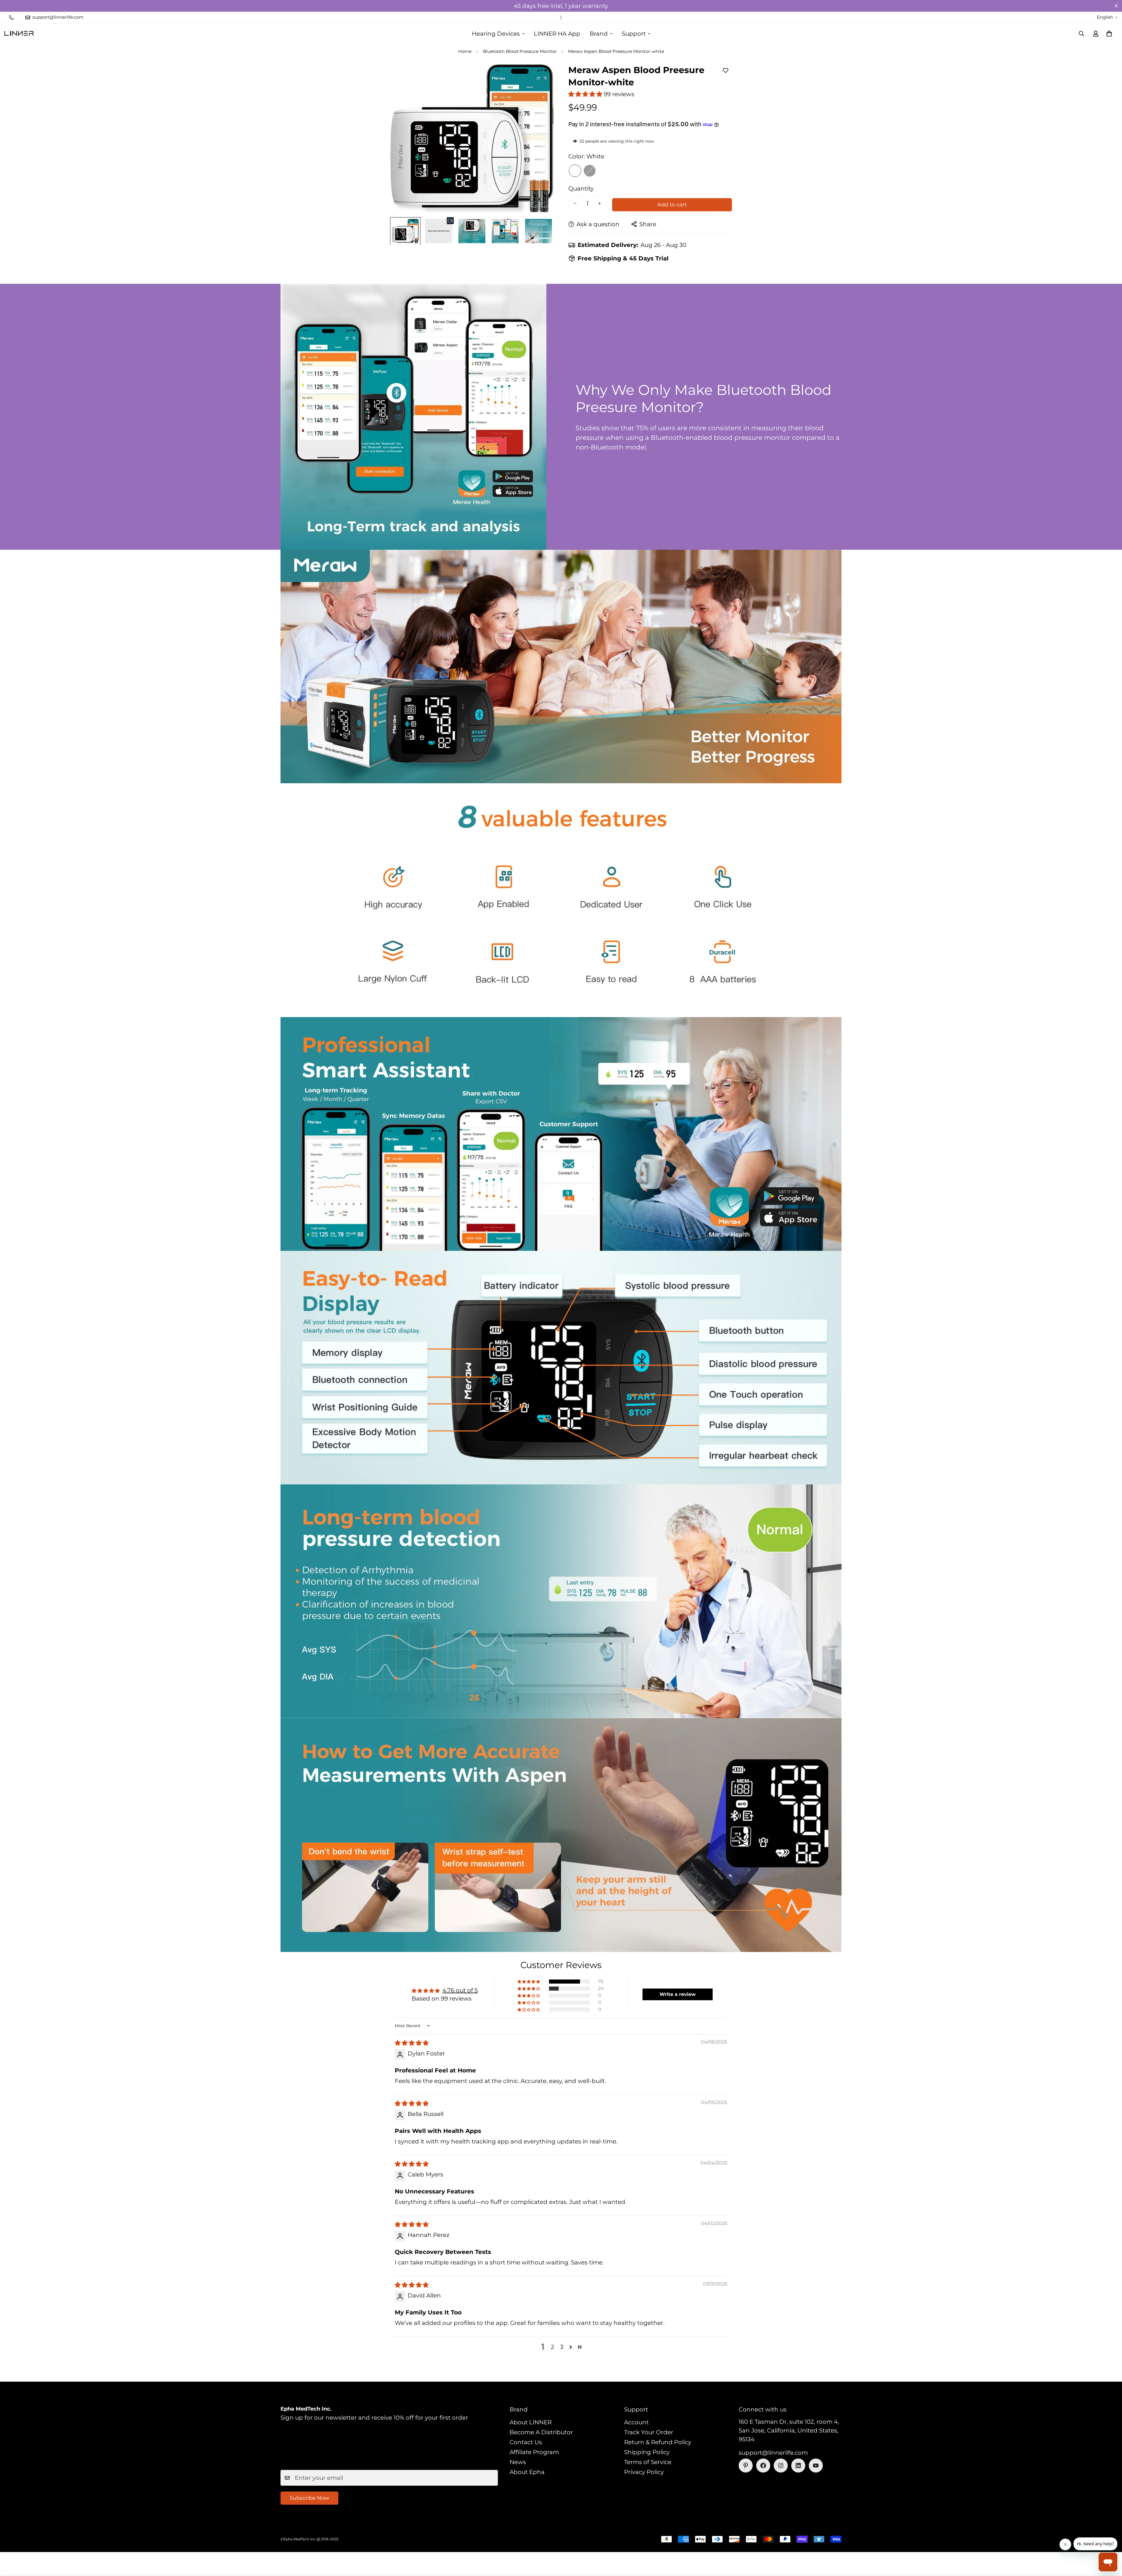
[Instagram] (781, 2466)
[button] (1109, 34)
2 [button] (552, 2347)
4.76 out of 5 (460, 1990)
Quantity (581, 189)
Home (465, 51)
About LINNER (531, 2422)
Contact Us (526, 2442)
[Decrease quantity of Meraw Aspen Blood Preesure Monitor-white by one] (575, 203)
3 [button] (562, 2347)
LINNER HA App (557, 34)
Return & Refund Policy (658, 2442)
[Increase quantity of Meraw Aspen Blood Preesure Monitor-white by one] (600, 203)
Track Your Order (649, 2432)
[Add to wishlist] (725, 71)
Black (590, 171)
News (518, 2462)
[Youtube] (816, 2466)
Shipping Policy (647, 2452)
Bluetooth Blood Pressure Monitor (520, 51)
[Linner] (19, 34)
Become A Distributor (541, 2432)
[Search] (1081, 34)
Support (634, 34)
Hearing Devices (496, 34)
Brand (599, 34)
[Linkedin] (798, 2466)
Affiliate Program (534, 2452)
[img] (412, 2043)
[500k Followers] (763, 2466)
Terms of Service (648, 2462)
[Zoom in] (541, 76)
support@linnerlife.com (773, 2453)
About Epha (527, 2472)
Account (636, 2422)
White (575, 171)
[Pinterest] (746, 2466)
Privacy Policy (644, 2472)
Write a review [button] (678, 1994)
